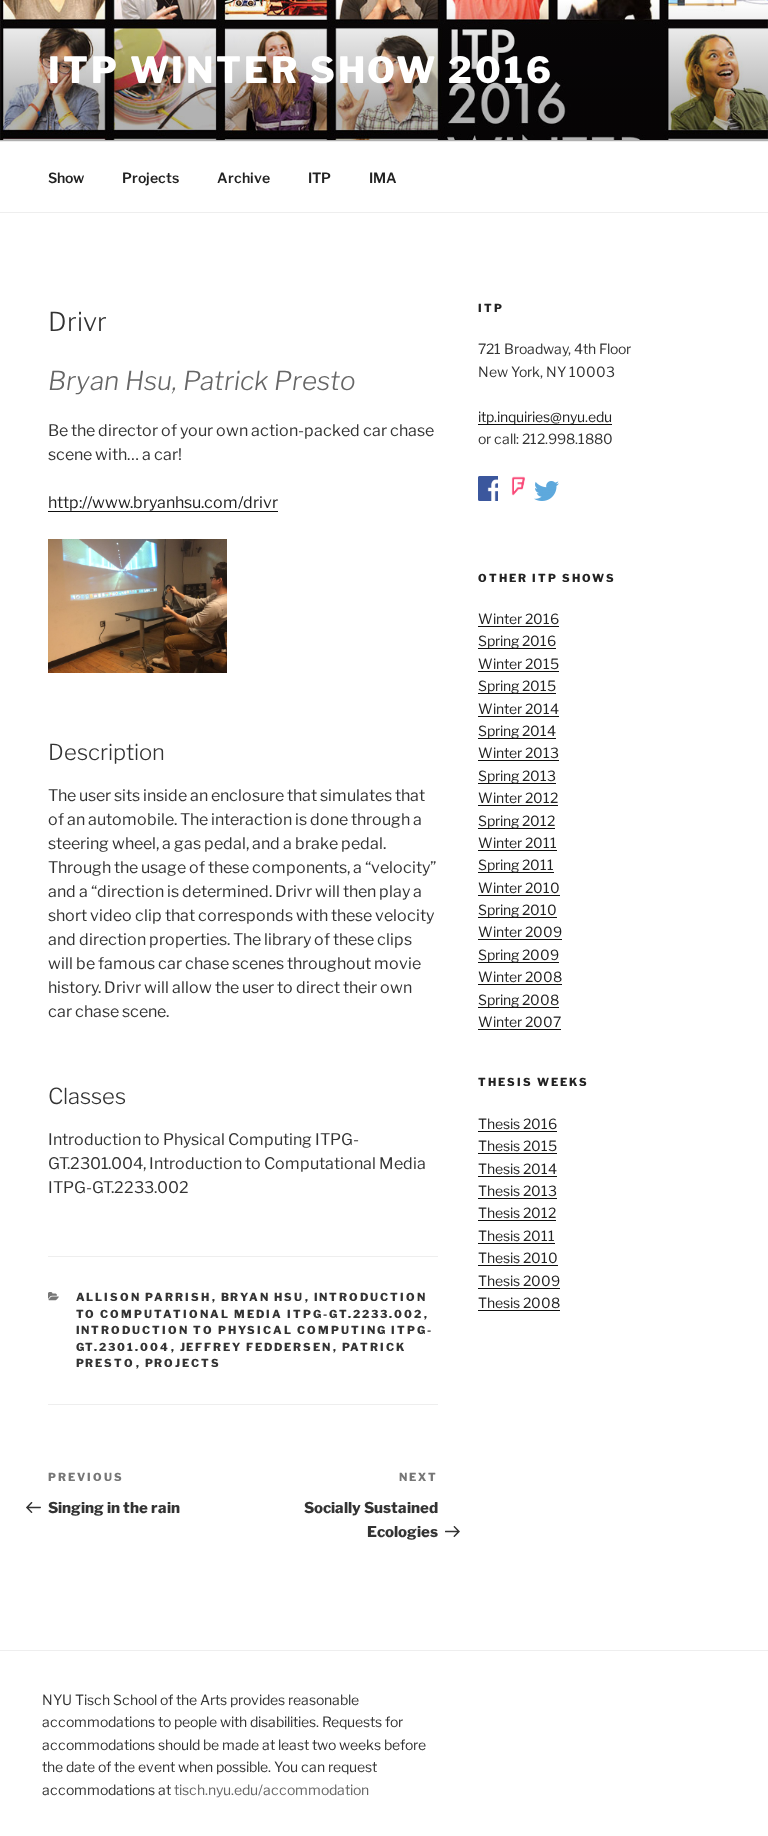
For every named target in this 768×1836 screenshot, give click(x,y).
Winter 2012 (518, 797)
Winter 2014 (518, 708)
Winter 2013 (518, 752)
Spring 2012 (516, 820)
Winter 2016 (518, 618)
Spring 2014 (517, 730)
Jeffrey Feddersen (256, 1347)
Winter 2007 (519, 1021)
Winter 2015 (518, 663)
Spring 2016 (517, 640)
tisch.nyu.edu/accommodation (271, 1789)
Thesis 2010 (518, 1257)
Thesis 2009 (519, 1280)
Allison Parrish (144, 1297)
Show (66, 177)
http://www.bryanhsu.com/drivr (163, 502)
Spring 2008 (518, 999)
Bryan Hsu (263, 1297)
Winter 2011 (517, 842)
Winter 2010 (519, 887)
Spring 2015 (517, 685)
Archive (243, 177)
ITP (319, 177)
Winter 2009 (520, 931)
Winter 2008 (520, 976)
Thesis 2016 (517, 1123)
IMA (383, 177)
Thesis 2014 (517, 1168)
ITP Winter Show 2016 (301, 70)
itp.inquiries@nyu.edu (545, 416)
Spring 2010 (517, 909)
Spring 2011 (516, 864)
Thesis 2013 (517, 1190)
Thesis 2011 (516, 1235)
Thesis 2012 (517, 1212)
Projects (150, 177)
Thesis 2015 (517, 1145)
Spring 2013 (517, 775)
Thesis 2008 (519, 1302)
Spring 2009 (518, 954)
